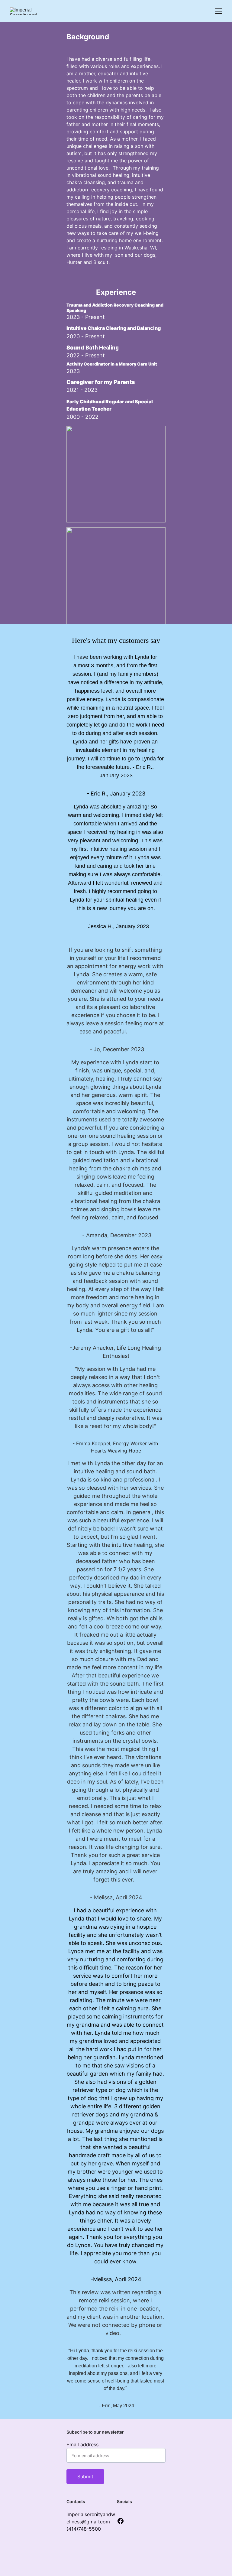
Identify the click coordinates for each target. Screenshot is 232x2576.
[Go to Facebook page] (121, 2521)
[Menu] (219, 11)
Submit (85, 2477)
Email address (82, 2444)
